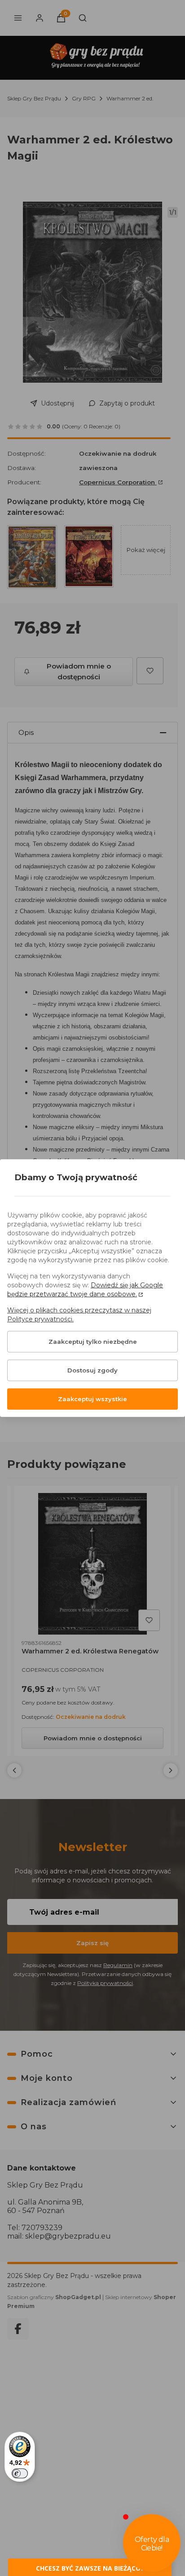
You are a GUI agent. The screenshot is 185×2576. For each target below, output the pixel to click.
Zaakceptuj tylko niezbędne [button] (93, 1342)
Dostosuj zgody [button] (92, 1370)
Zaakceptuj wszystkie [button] (92, 1399)
